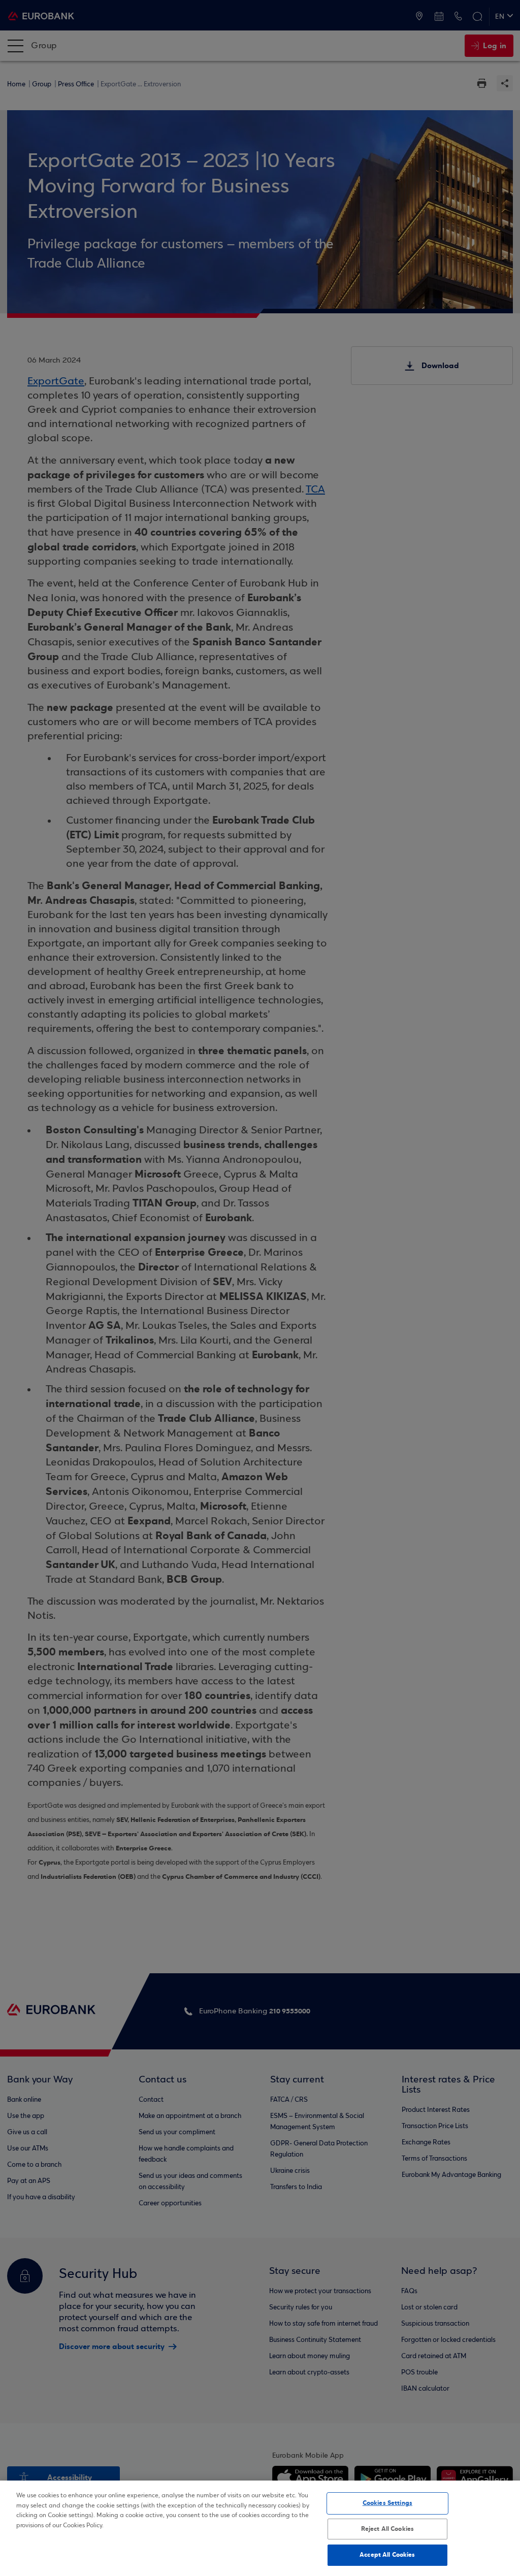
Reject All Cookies (387, 2529)
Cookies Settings (387, 2503)
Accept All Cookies (387, 2555)
